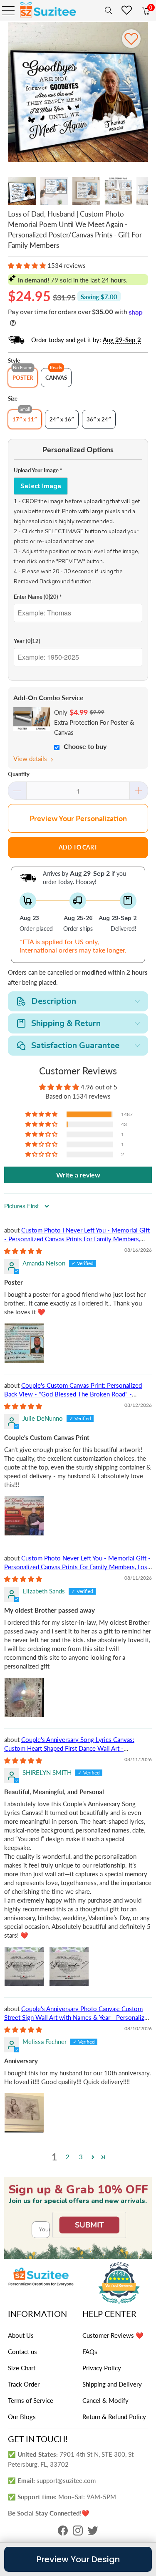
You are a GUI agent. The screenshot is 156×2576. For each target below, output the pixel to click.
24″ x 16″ (62, 419)
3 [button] (81, 2157)
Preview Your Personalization (78, 818)
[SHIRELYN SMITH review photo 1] (24, 1966)
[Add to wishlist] (131, 39)
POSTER (23, 378)
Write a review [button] (78, 1175)
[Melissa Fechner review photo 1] (24, 2113)
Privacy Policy (102, 2368)
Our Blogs (22, 2417)
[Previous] (14, 93)
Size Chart (22, 2368)
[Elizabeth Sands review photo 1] (24, 1697)
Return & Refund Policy (114, 2417)
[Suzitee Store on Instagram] (78, 2533)
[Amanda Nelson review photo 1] (24, 1343)
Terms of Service (31, 2400)
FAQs (90, 2352)
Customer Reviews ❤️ (113, 2335)
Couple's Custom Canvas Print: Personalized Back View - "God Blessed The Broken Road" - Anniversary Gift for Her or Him (73, 1394)
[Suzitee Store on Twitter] (93, 2533)
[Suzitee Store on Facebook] (63, 2533)
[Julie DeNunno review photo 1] (24, 1516)
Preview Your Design (78, 2559)
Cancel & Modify (105, 2400)
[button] (27, 265)
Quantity (19, 774)
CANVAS (56, 378)
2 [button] (68, 2157)
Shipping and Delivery (112, 2384)
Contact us (22, 2352)
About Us (21, 2335)
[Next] (142, 93)
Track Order (24, 2384)
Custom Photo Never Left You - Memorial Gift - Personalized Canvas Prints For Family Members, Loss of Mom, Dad (77, 1567)
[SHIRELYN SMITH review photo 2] (69, 1966)
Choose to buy (85, 746)
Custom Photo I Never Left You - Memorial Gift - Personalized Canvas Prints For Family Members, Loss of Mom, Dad (77, 1239)
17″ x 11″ (25, 419)
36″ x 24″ (99, 419)
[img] (23, 1251)
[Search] (107, 10)
